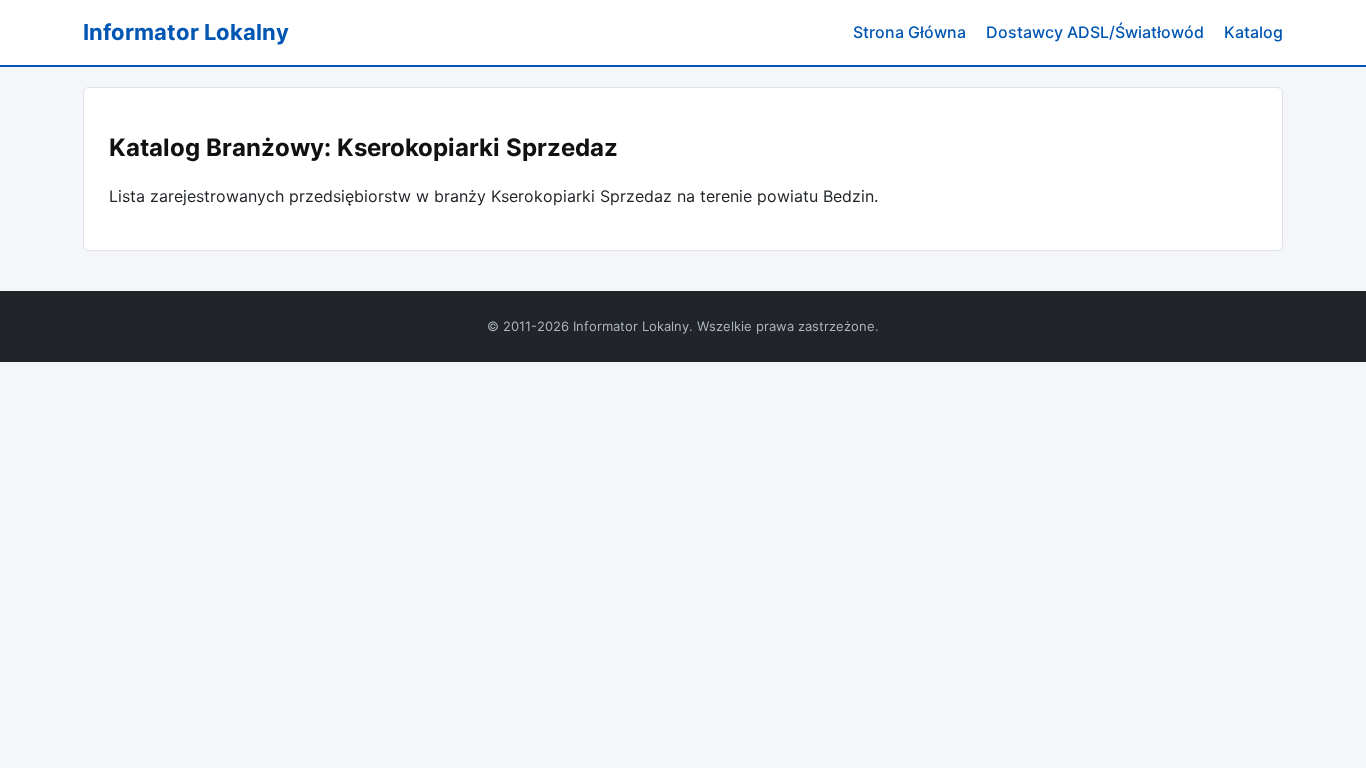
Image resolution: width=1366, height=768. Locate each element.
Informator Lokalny (186, 32)
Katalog (1253, 32)
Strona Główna (909, 32)
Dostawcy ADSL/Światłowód (1095, 32)
